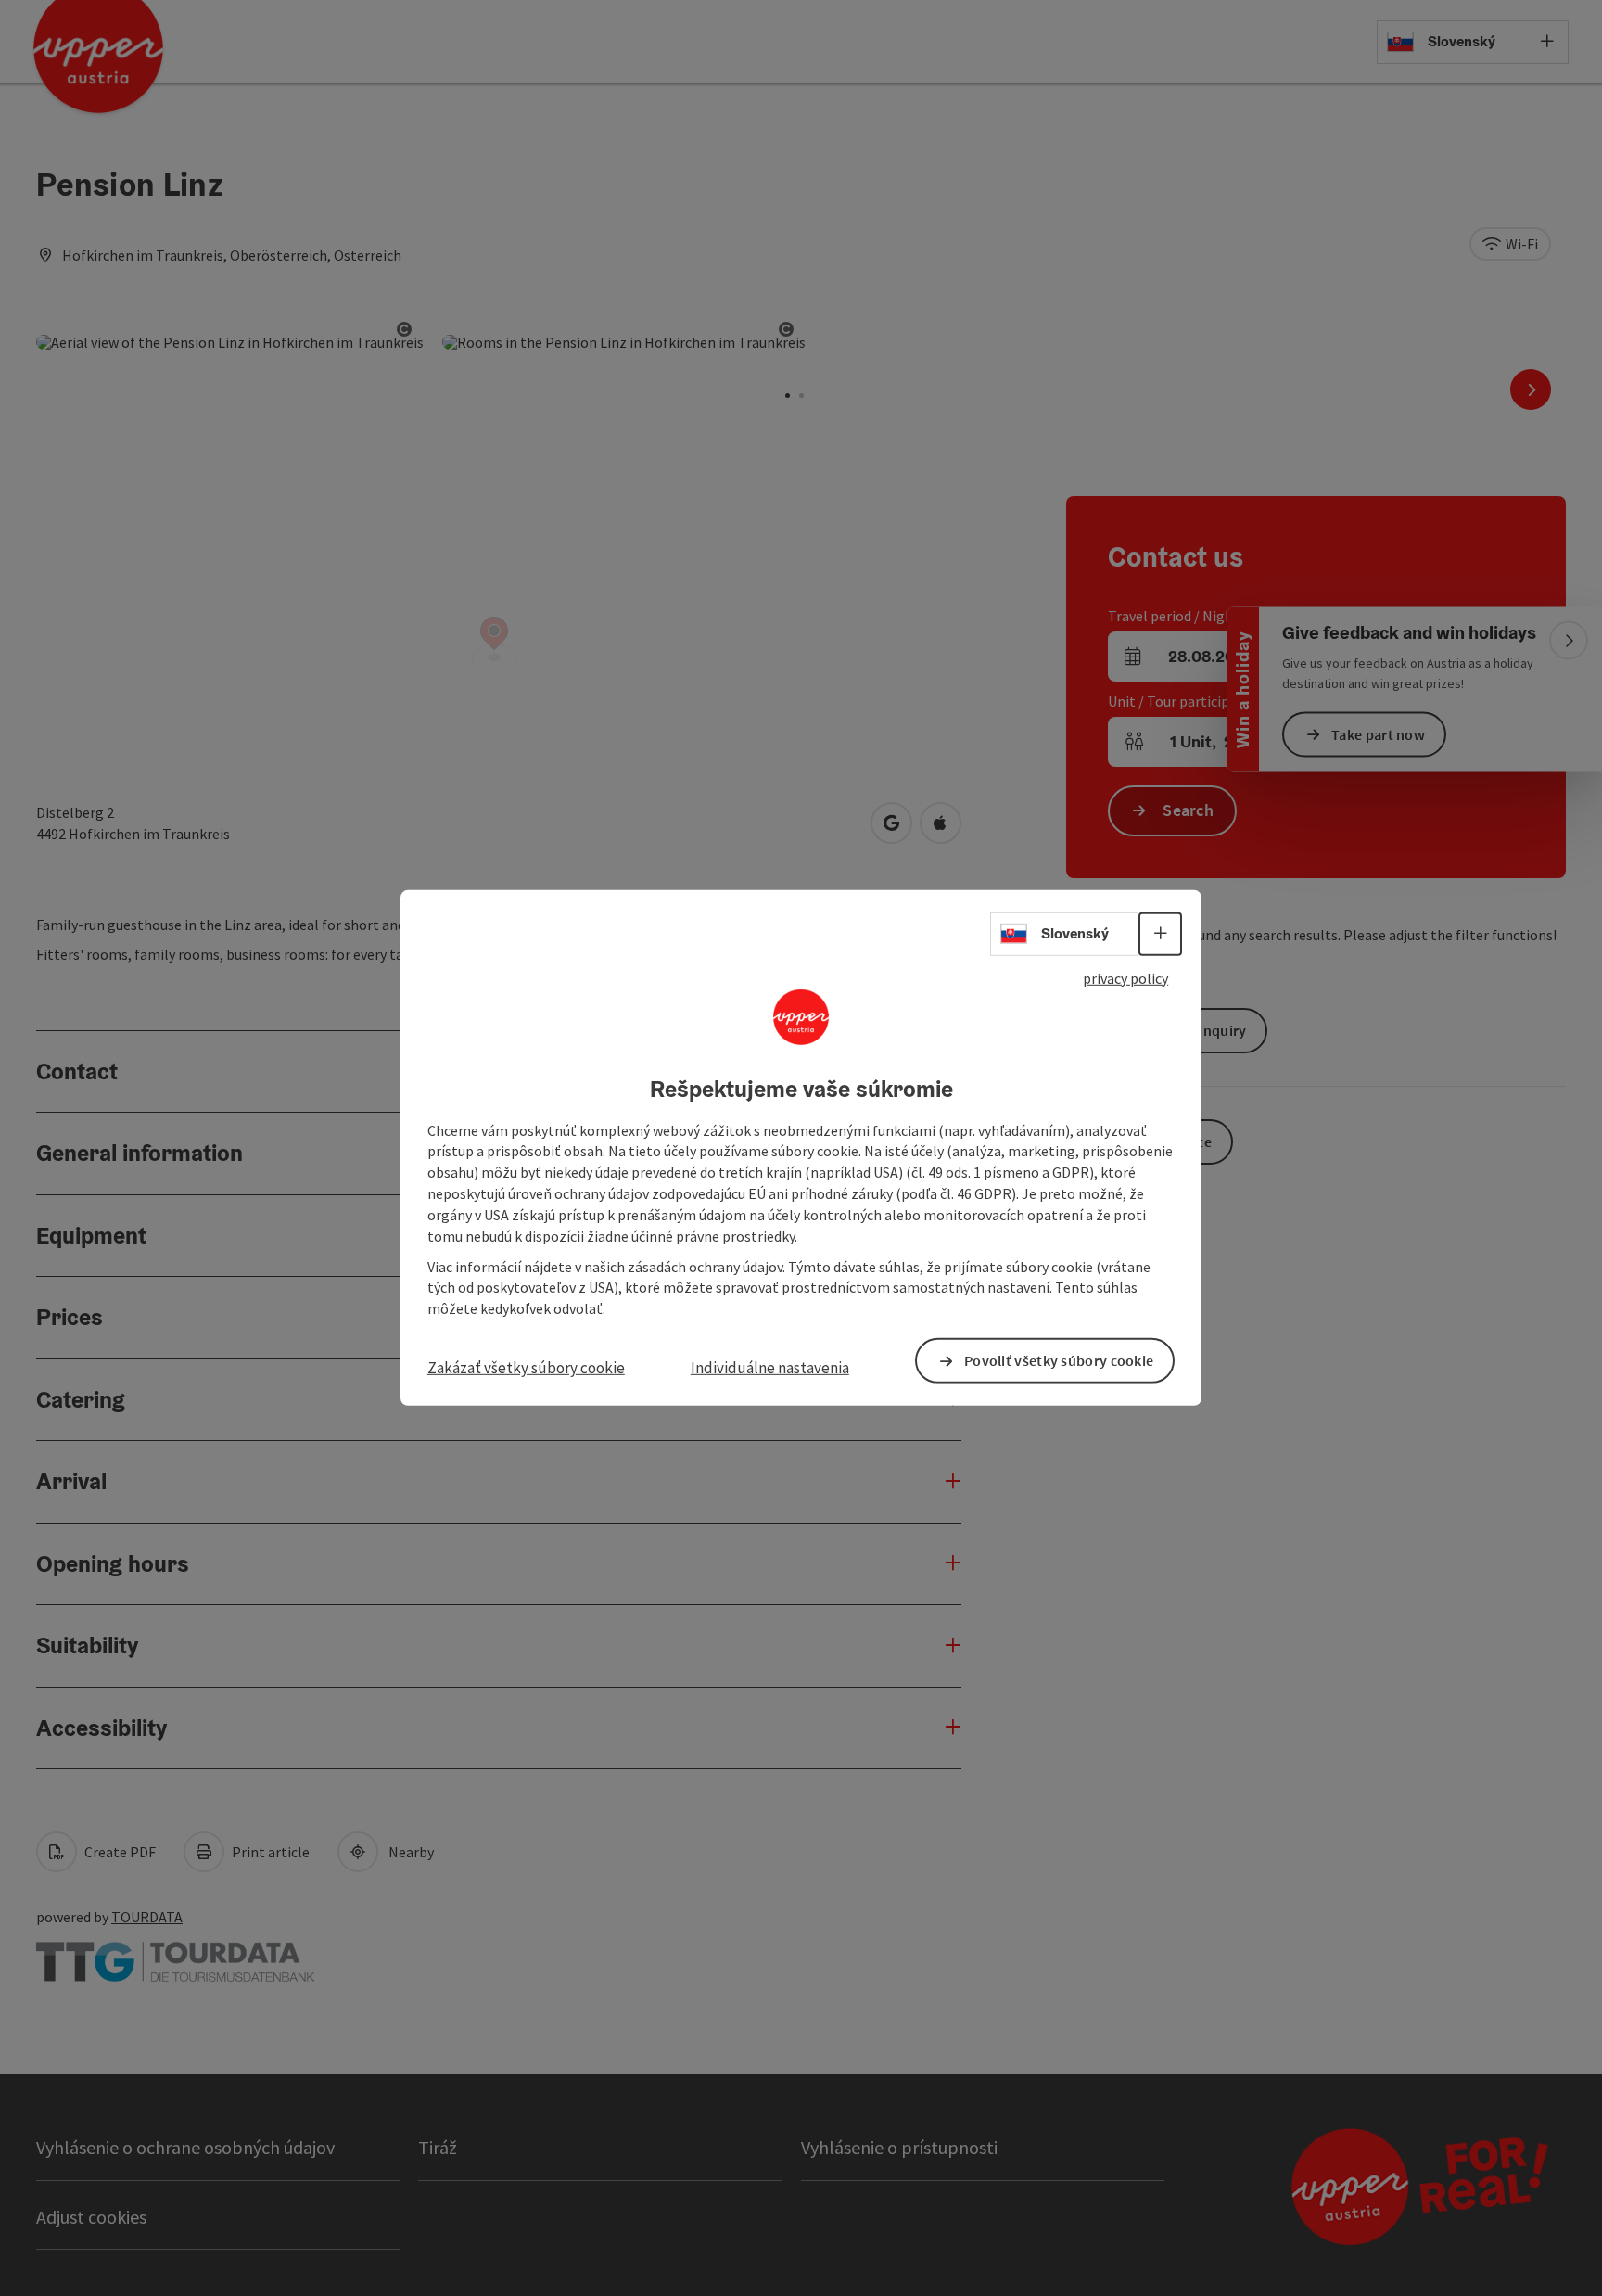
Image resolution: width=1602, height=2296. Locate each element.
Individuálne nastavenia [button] (770, 1368)
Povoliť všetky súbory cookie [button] (1059, 1360)
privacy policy (1125, 978)
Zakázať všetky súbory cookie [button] (526, 1368)
